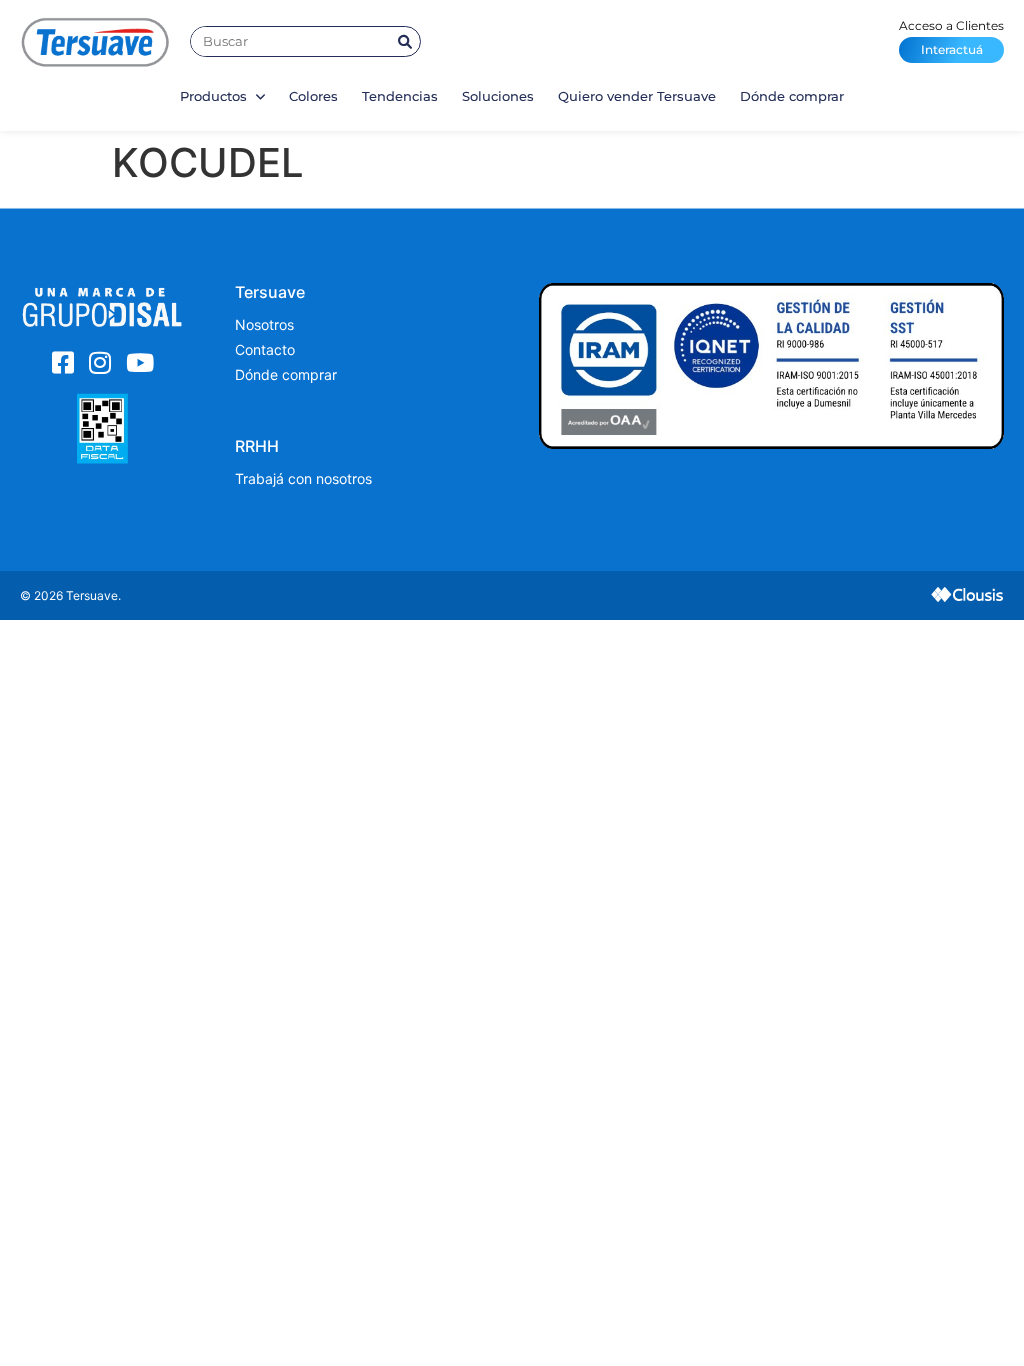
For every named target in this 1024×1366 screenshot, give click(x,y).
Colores (313, 96)
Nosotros (264, 324)
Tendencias (400, 96)
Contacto (265, 349)
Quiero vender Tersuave (637, 96)
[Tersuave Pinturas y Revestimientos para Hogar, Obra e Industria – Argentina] (95, 41)
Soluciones (498, 96)
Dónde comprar (792, 96)
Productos (215, 96)
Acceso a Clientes (951, 37)
